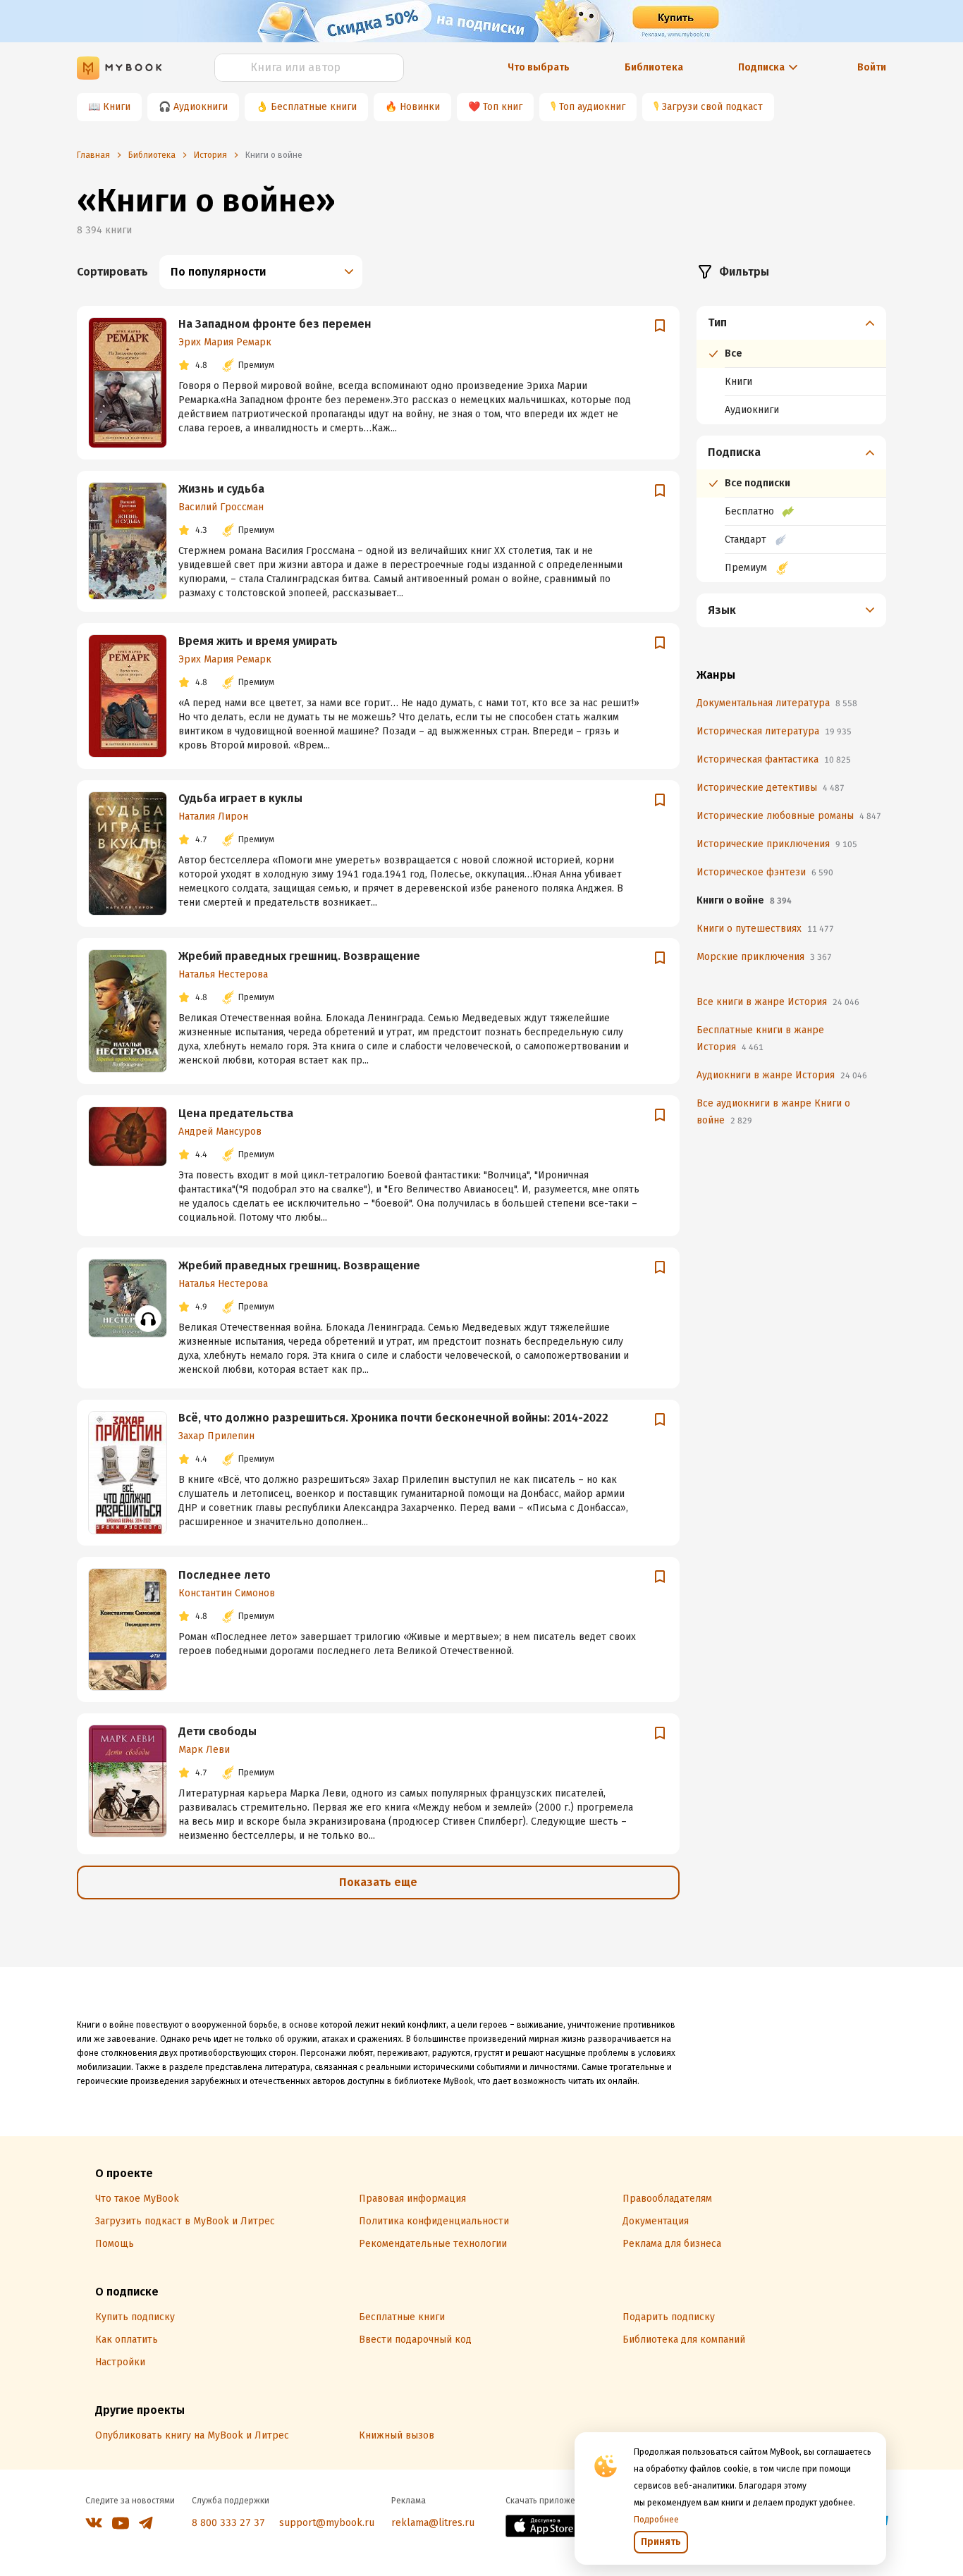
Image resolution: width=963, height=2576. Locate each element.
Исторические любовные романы (789, 816)
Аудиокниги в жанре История (782, 1075)
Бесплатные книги (314, 107)
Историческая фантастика (774, 759)
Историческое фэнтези (765, 872)
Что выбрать (539, 67)
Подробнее (656, 2520)
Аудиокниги (201, 107)
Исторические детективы (771, 788)
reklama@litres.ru (433, 2523)
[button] (792, 323)
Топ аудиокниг (592, 107)
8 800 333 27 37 (228, 2523)
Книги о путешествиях (765, 929)
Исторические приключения (777, 844)
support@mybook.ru (327, 2523)
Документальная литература (777, 703)
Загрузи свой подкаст (712, 107)
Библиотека (654, 67)
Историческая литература (774, 731)
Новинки (420, 107)
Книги (117, 107)
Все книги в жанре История (778, 1002)
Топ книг (503, 107)
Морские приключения (764, 957)
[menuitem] (791, 365)
